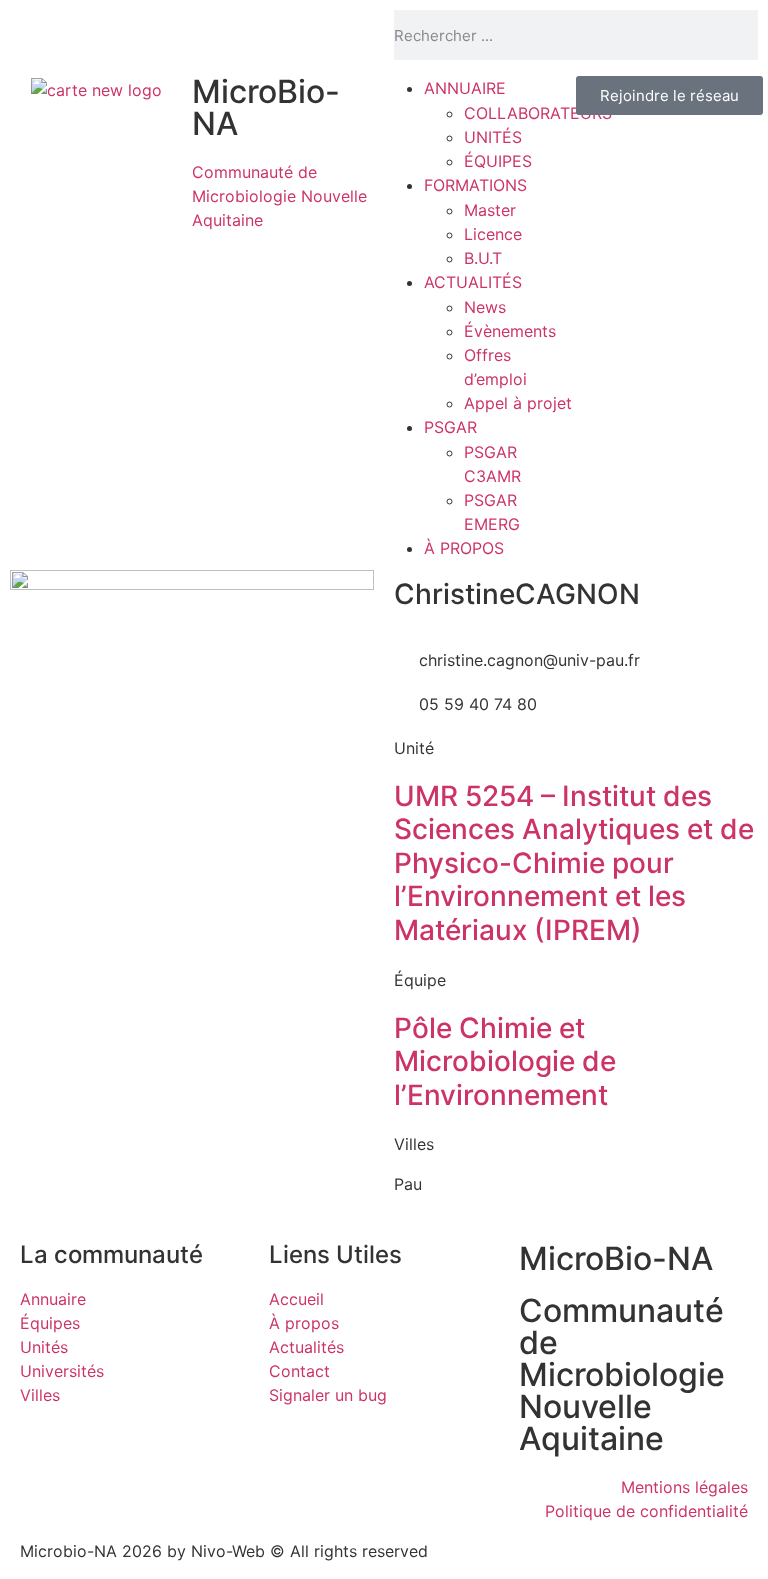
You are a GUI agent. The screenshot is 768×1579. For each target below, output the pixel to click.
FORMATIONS (475, 185)
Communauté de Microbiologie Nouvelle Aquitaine (279, 196)
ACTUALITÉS (473, 282)
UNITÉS (493, 137)
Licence (493, 234)
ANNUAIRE (465, 88)
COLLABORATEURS (538, 113)
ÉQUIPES (498, 161)
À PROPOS (464, 548)
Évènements (510, 331)
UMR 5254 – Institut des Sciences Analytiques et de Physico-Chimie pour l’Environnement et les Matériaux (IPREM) (574, 863)
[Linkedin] (90, 35)
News (485, 307)
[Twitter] (35, 35)
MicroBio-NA (266, 107)
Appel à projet (518, 403)
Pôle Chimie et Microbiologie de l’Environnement (505, 1061)
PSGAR (450, 427)
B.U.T (483, 258)
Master (490, 210)
